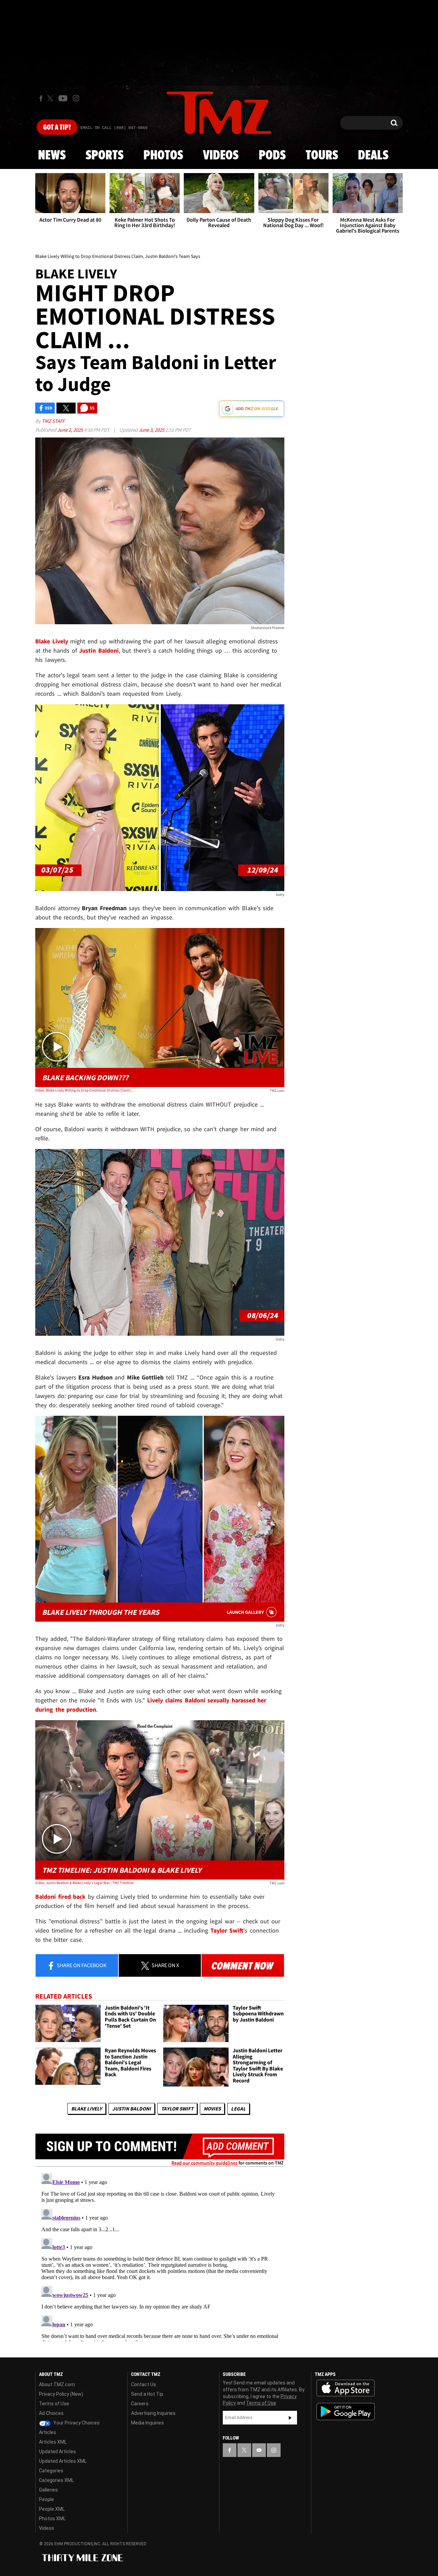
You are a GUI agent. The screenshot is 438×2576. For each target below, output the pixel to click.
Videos (221, 156)
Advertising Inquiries (153, 2413)
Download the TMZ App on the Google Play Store (346, 2412)
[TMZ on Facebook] (41, 98)
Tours (322, 156)
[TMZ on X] (51, 98)
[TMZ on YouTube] (259, 2450)
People (47, 2499)
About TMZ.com (57, 2384)
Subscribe (290, 2418)
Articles (48, 2432)
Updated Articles (57, 2451)
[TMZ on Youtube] (63, 98)
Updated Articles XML (63, 2461)
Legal (238, 2109)
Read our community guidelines (204, 2163)
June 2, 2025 (70, 430)
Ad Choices (51, 2413)
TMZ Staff (53, 421)
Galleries (48, 2490)
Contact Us (144, 2384)
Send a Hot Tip (147, 2394)
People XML (52, 2509)
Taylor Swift (177, 2109)
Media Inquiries (147, 2423)
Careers (140, 2404)
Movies (212, 2109)
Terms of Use (54, 2404)
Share (81, 1965)
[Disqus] (160, 2256)
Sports (105, 156)
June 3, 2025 (152, 430)
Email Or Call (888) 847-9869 (114, 128)
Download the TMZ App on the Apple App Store (346, 2388)
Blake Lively (87, 2109)
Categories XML (56, 2480)
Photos (163, 156)
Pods (272, 156)
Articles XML (53, 2442)
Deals (373, 156)
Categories (51, 2471)
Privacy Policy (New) (61, 2394)
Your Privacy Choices (76, 2423)
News (52, 156)
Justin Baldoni (132, 2109)
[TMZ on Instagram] (76, 98)
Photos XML (52, 2519)
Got (57, 128)
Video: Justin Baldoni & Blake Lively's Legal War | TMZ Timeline (84, 1883)
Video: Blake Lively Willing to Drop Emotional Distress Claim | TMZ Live (85, 1090)
